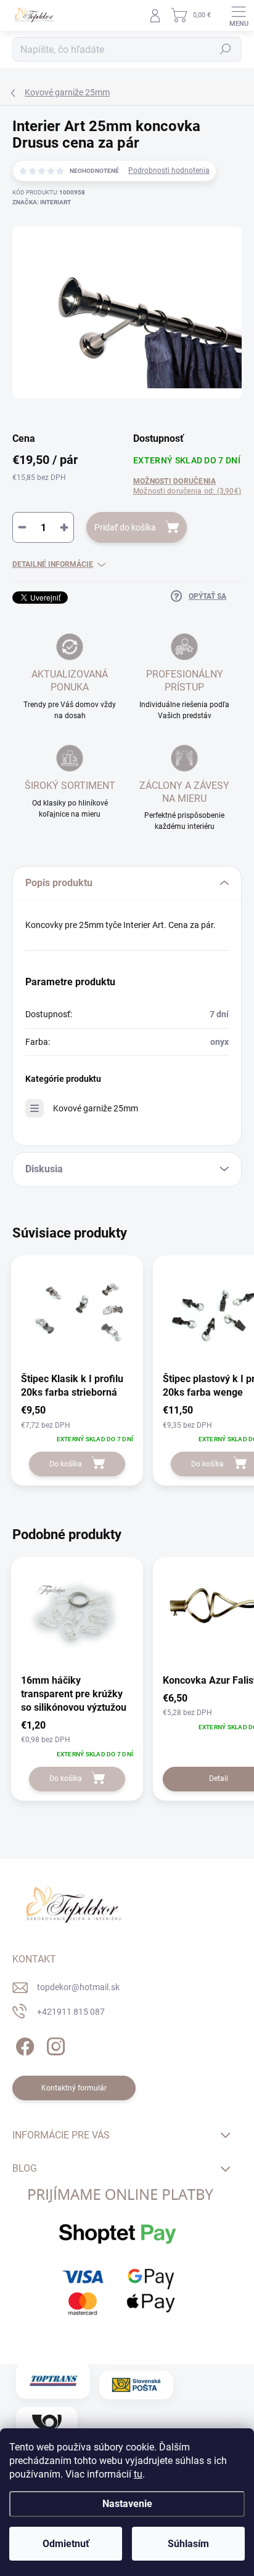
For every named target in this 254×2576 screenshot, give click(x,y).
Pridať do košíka (125, 527)
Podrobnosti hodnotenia (169, 170)
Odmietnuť (66, 2544)
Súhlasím (188, 2544)
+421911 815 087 (71, 2012)
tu (138, 2474)
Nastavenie (127, 2504)
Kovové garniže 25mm (96, 1108)
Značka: (42, 202)
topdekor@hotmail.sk (78, 1987)
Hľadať (226, 49)
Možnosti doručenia (187, 486)
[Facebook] (23, 2044)
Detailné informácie (53, 564)
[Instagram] (54, 2044)
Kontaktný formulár (74, 2088)
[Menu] (239, 15)
